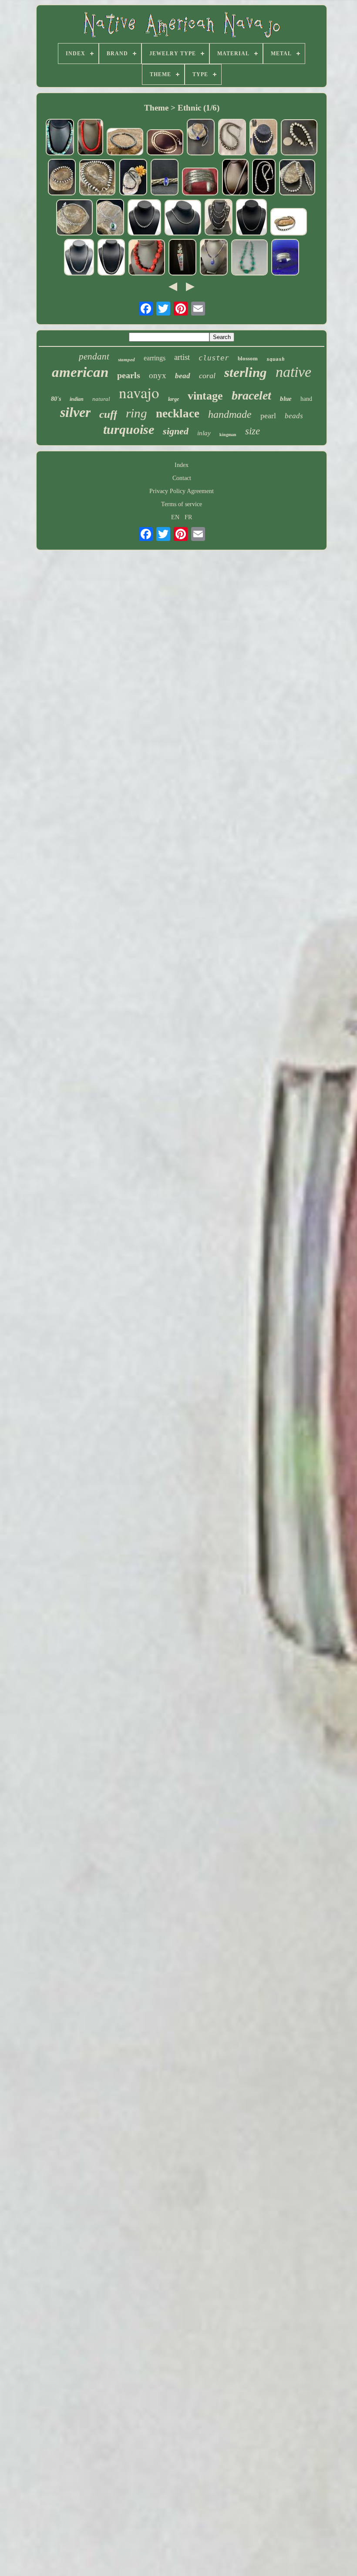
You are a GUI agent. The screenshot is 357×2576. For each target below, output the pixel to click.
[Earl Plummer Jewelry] (182, 258)
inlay (204, 433)
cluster (214, 358)
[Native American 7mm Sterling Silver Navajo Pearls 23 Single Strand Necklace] (251, 218)
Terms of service (182, 504)
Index (182, 465)
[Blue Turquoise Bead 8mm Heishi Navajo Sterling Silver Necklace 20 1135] (60, 138)
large (173, 399)
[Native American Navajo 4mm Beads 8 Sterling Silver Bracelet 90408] (74, 218)
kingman (228, 435)
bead (183, 376)
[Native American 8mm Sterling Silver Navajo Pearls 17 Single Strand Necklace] (144, 218)
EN (175, 517)
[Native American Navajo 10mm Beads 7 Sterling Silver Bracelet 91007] (299, 138)
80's (56, 399)
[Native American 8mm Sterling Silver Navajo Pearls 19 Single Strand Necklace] (79, 258)
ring (136, 413)
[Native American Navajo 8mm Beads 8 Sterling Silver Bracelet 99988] (62, 178)
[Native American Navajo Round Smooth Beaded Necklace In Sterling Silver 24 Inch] (165, 143)
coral (207, 376)
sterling (246, 372)
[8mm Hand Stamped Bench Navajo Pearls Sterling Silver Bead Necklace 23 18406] (297, 178)
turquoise (129, 429)
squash (276, 359)
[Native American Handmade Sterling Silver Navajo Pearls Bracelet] (263, 138)
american (80, 372)
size (253, 431)
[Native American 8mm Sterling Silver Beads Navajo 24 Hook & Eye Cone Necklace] (111, 258)
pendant (94, 356)
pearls (129, 375)
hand (306, 399)
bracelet (251, 395)
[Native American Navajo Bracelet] (285, 258)
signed (176, 431)
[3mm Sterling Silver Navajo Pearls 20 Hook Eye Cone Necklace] (235, 178)
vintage (205, 396)
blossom (248, 358)
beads (294, 416)
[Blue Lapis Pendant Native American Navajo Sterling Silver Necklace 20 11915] (214, 258)
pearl (268, 416)
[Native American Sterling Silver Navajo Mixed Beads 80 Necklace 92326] (219, 218)
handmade (230, 414)
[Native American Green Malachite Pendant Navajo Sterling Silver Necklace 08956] (110, 218)
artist (182, 357)
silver (75, 412)
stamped (126, 359)
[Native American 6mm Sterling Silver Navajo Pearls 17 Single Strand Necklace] (183, 218)
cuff (108, 414)
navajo (139, 392)
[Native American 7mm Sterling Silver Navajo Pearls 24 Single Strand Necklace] (289, 223)
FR (188, 517)
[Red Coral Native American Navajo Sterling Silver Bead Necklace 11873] (90, 138)
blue (286, 399)
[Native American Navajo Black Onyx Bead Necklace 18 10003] (133, 178)
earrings (155, 358)
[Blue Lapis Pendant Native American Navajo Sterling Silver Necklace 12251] (201, 138)
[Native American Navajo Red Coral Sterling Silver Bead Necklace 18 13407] (147, 258)
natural (101, 399)
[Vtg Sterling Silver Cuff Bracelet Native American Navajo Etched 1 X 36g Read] (200, 182)
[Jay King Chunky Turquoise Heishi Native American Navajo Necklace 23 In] (249, 258)
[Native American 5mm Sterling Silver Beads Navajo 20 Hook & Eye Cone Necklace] (264, 178)
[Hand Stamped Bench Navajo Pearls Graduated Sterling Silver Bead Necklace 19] (232, 138)
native (293, 372)
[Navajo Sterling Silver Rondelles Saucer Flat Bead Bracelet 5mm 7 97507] (125, 143)
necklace (178, 413)
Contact (182, 478)
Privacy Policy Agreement (182, 491)
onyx (158, 375)
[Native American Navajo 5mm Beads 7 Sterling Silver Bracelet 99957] (98, 178)
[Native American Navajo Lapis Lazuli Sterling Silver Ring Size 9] (165, 178)
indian (77, 399)
